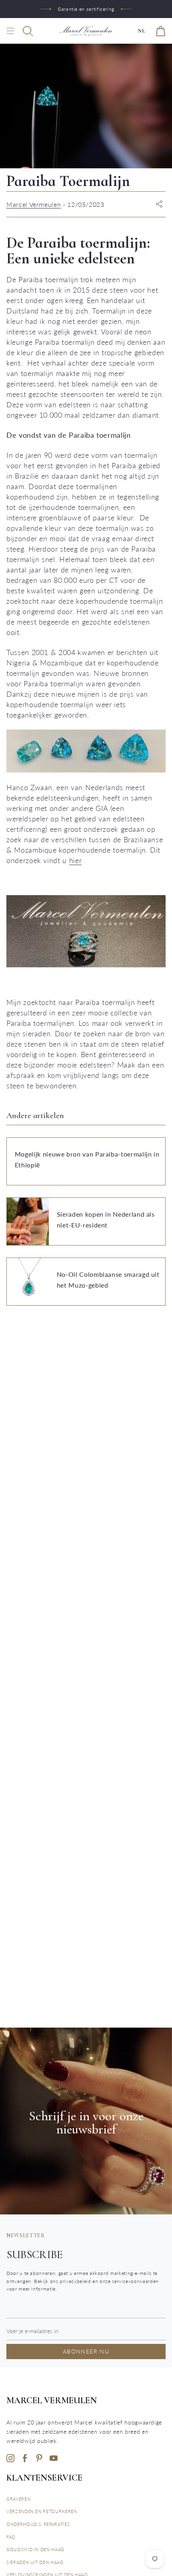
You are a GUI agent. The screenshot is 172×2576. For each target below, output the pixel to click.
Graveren (18, 2499)
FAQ (11, 2537)
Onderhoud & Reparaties (38, 2524)
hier (76, 860)
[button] (28, 31)
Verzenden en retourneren (42, 2511)
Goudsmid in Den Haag (35, 2549)
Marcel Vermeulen (34, 204)
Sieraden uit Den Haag (35, 2562)
